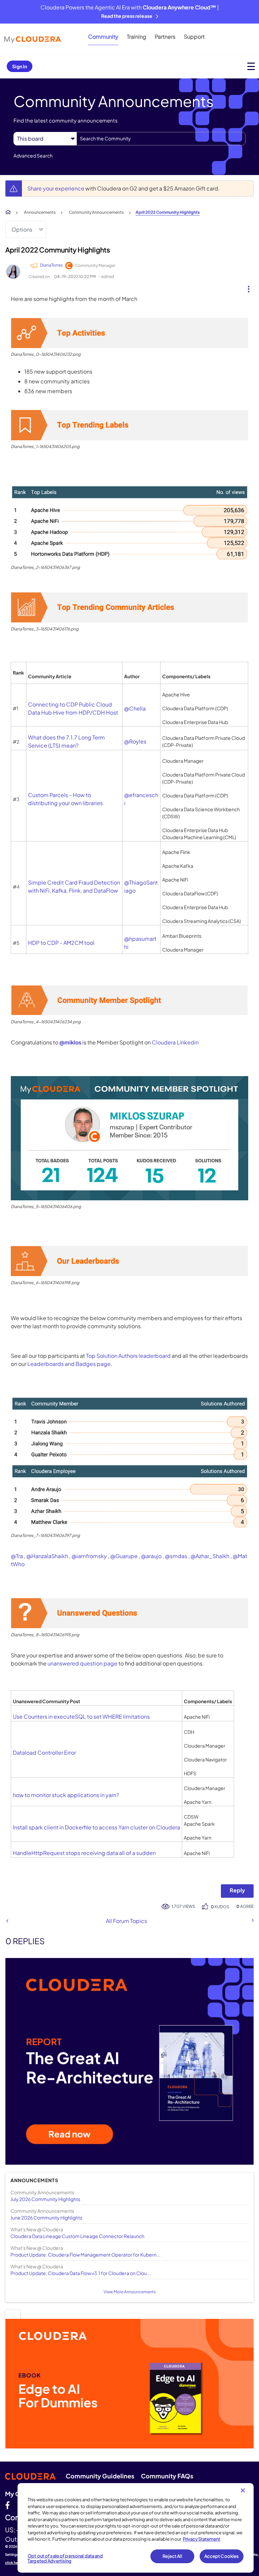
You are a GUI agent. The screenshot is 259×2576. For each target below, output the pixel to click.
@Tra (17, 1556)
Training (137, 37)
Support (194, 37)
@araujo (151, 1556)
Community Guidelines (100, 2476)
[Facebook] (7, 2505)
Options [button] (22, 229)
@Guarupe (124, 1556)
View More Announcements (130, 2292)
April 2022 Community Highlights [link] (168, 212)
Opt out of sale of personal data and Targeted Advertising (65, 2558)
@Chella (135, 708)
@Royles (135, 741)
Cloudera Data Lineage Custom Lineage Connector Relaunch (77, 2236)
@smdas (176, 1556)
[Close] (243, 2491)
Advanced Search (33, 156)
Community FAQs (167, 2476)
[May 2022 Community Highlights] (7, 1921)
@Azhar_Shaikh (210, 1556)
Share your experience (56, 188)
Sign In (20, 66)
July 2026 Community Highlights (45, 2199)
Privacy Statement (202, 2539)
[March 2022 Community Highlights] (252, 1920)
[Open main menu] (251, 66)
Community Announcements (96, 212)
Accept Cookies (222, 2556)
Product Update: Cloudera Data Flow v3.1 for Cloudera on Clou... (81, 2273)
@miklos (70, 1042)
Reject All (172, 2556)
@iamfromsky (89, 1556)
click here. (14, 2563)
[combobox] (161, 139)
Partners (165, 37)
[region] (136, 2528)
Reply (237, 1890)
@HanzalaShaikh (47, 1556)
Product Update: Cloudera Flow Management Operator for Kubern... (85, 2255)
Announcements (40, 212)
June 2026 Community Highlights (46, 2218)
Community (103, 37)
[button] (246, 287)
